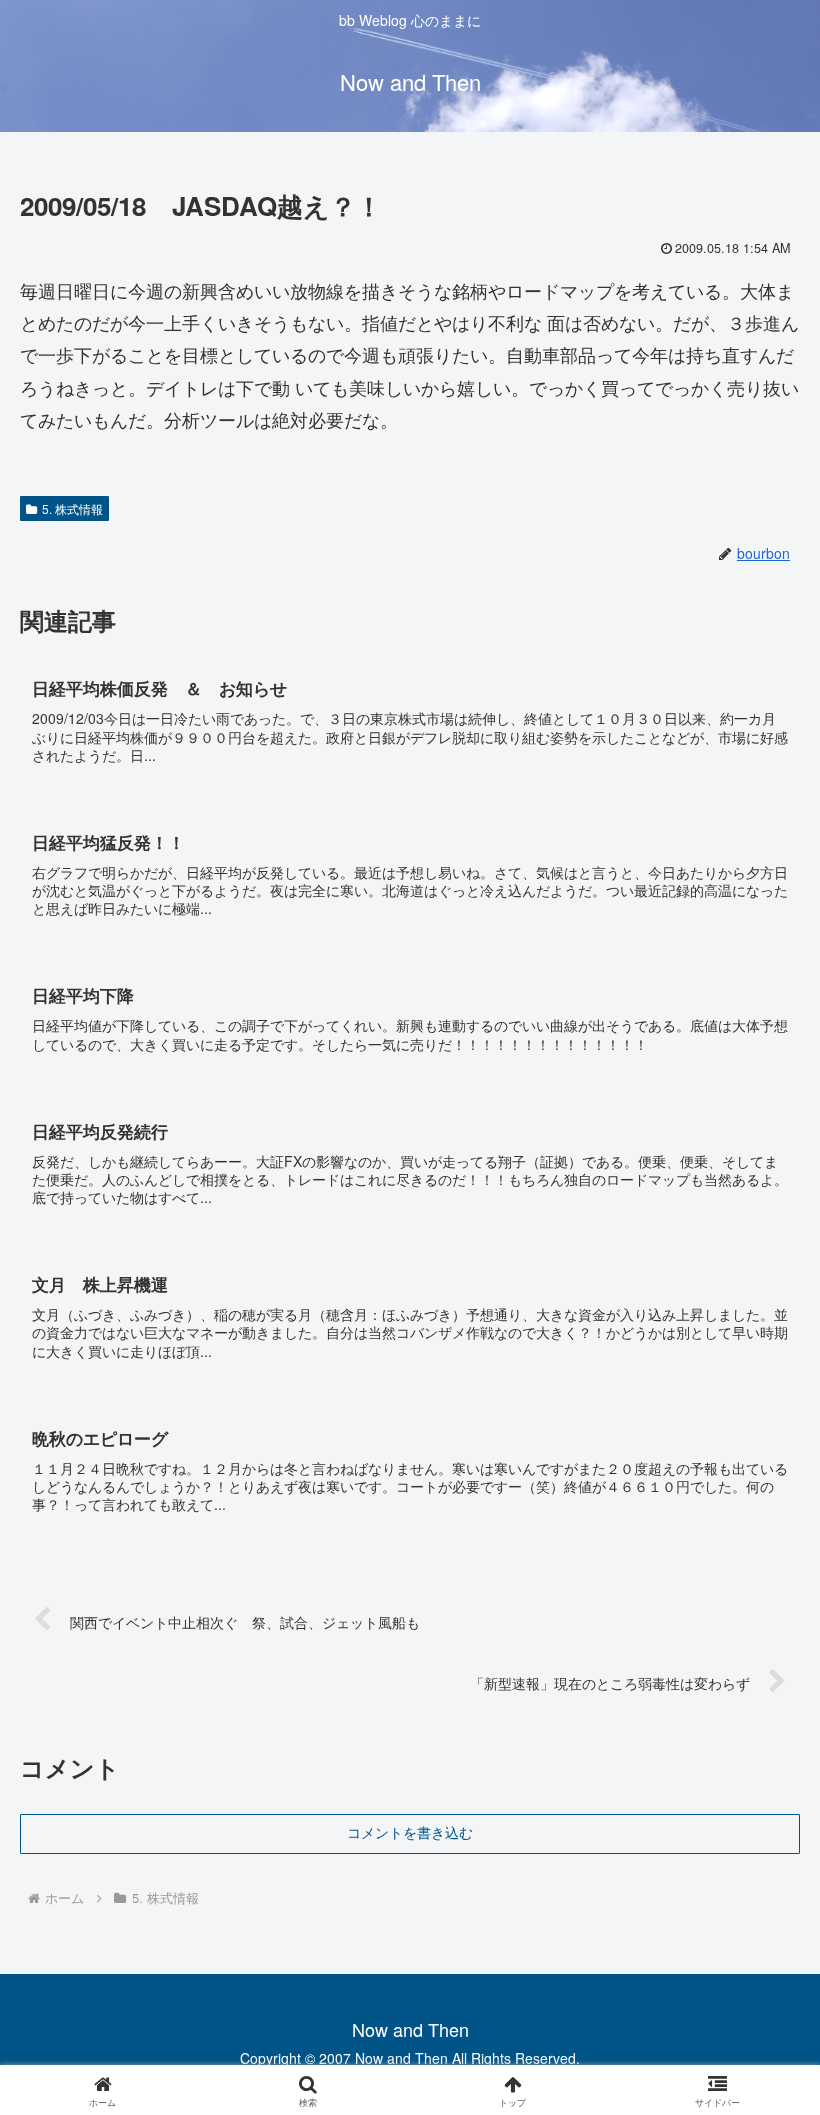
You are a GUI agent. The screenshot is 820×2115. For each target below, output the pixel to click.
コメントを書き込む (410, 1833)
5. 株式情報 (72, 508)
